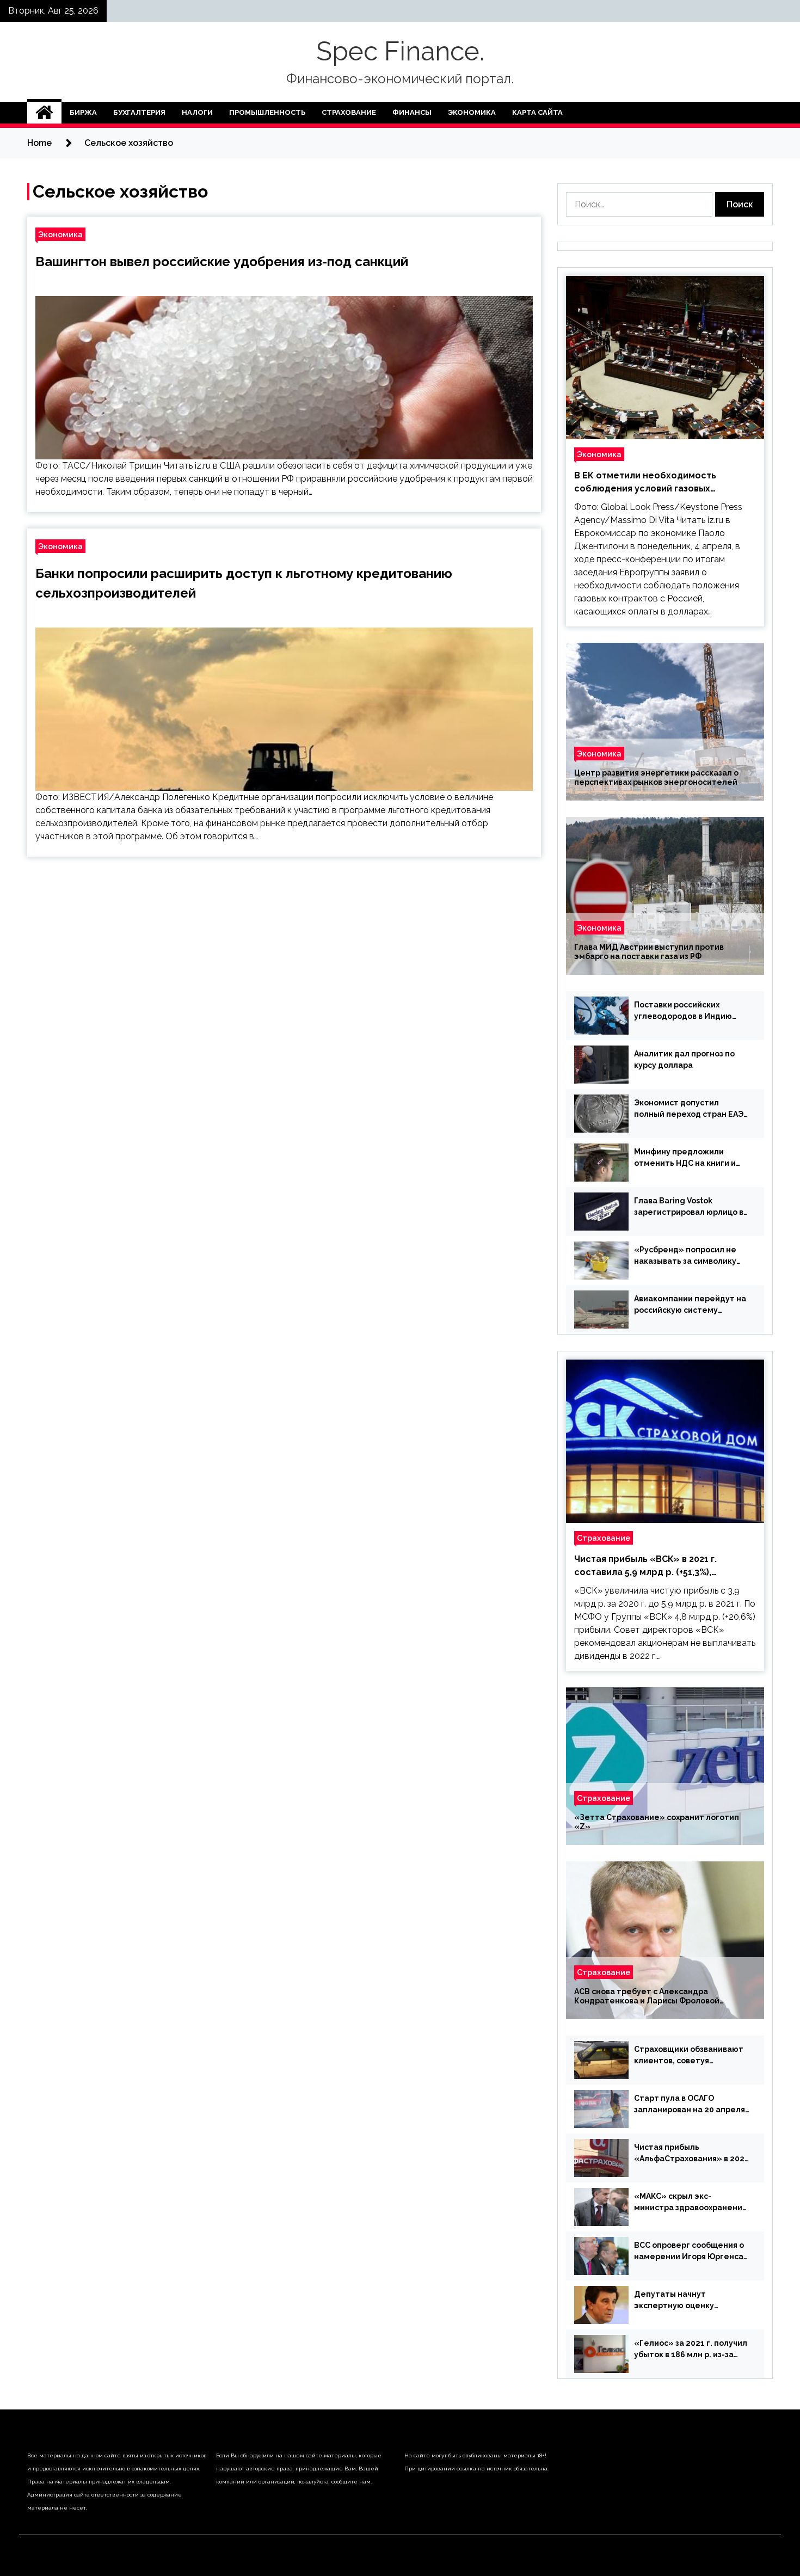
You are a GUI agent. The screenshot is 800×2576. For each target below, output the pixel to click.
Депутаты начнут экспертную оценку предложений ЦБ (674, 2301)
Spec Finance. (400, 51)
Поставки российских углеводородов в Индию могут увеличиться (683, 1011)
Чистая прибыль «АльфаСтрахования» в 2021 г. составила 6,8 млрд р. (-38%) (691, 2154)
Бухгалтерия (139, 112)
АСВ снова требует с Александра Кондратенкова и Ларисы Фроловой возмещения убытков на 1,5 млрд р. (647, 1996)
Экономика (472, 112)
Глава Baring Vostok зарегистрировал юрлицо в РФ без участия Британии (689, 1207)
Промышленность (267, 112)
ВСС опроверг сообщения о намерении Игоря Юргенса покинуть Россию (689, 2252)
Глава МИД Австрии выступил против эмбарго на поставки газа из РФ (649, 952)
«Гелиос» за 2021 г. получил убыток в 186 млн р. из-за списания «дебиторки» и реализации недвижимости (691, 2350)
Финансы (412, 112)
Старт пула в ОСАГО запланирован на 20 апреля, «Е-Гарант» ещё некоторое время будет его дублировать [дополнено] (691, 2105)
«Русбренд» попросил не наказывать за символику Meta (685, 1256)
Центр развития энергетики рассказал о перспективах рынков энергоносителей (656, 777)
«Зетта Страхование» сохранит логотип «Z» (657, 1822)
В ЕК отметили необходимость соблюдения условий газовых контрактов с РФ (645, 483)
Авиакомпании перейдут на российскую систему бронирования (690, 1305)
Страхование (349, 112)
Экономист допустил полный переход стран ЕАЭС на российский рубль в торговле (691, 1109)
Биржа (83, 112)
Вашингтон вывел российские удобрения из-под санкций (222, 262)
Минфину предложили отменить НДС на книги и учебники (685, 1158)
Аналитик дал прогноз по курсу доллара (684, 1059)
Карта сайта (537, 112)
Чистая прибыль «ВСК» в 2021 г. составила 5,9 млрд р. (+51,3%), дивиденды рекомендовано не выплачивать (645, 1566)
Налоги (197, 112)
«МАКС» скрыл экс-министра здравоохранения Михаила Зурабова (690, 2203)
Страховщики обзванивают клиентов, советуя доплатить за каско (689, 2056)
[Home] (44, 113)
